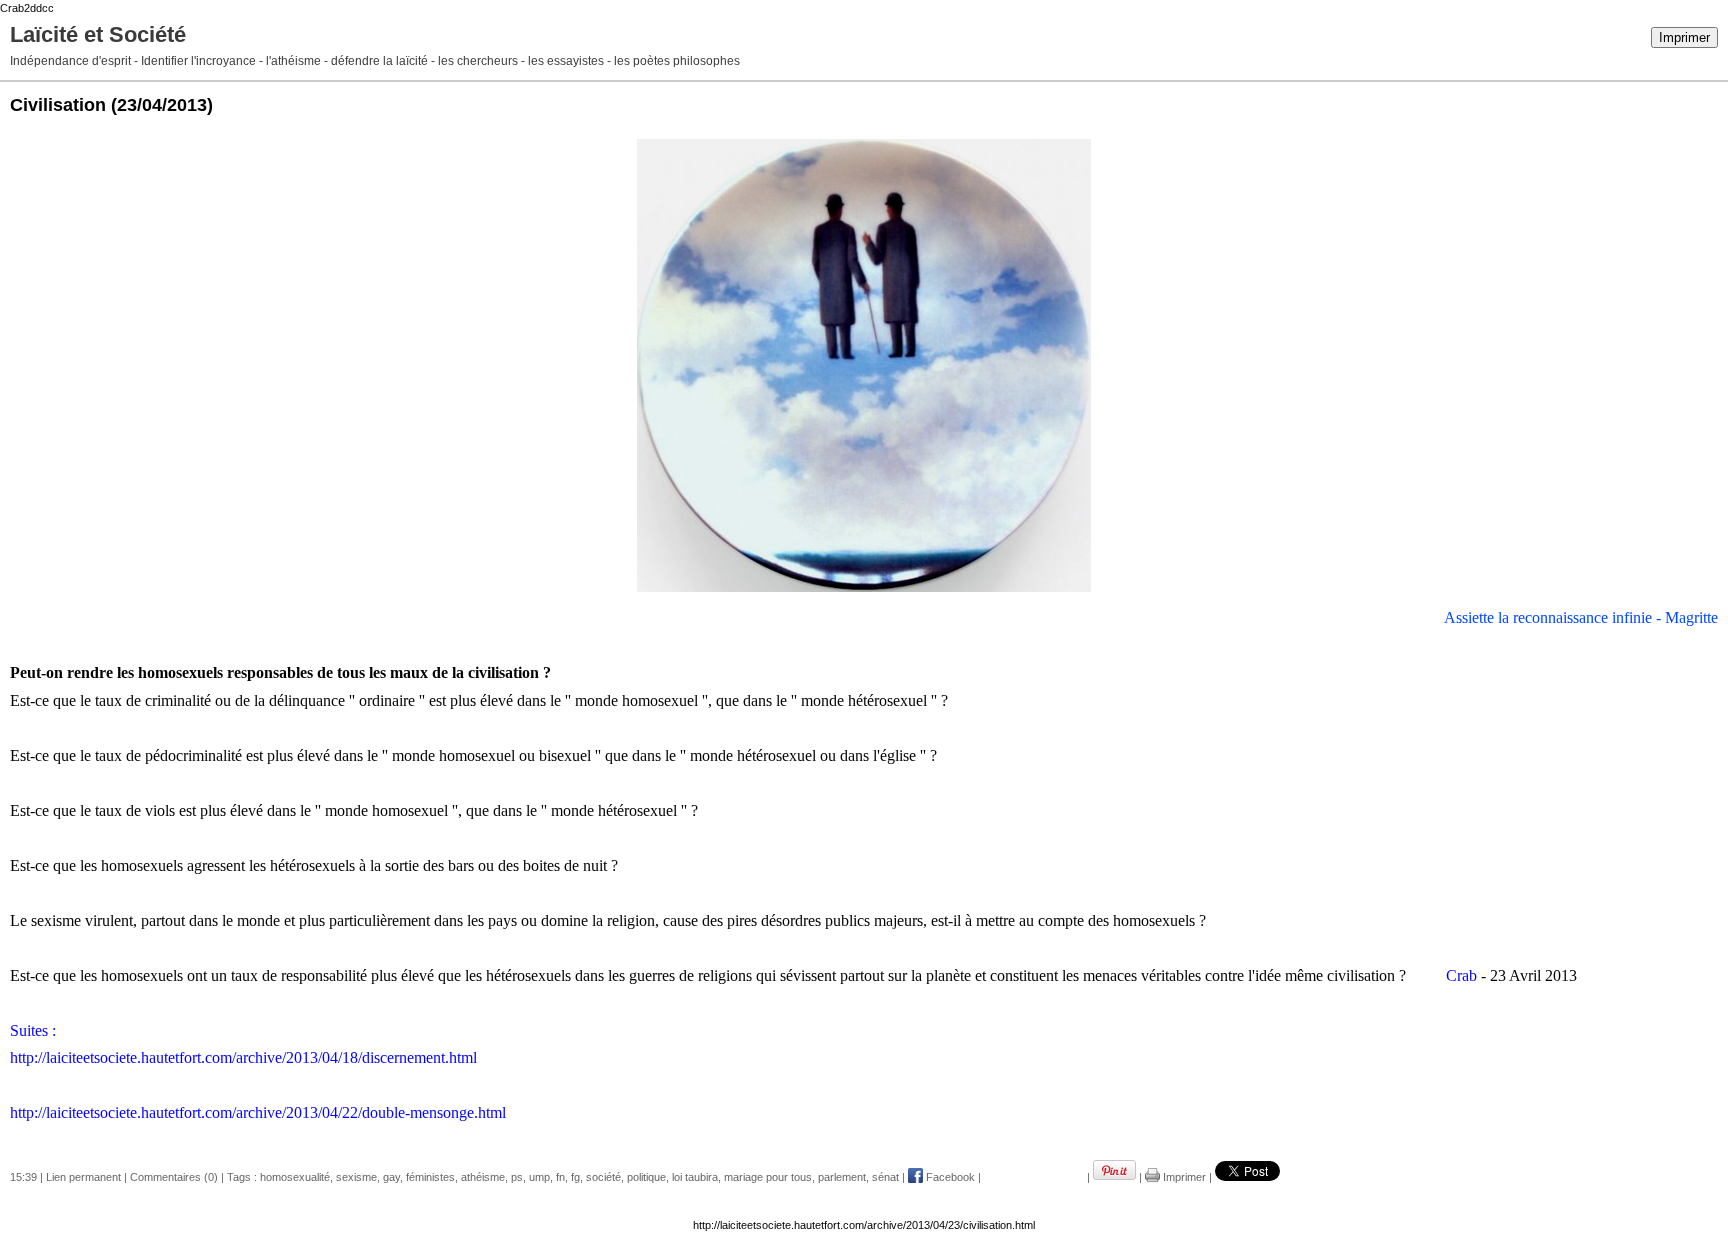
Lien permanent (83, 1177)
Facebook (949, 1177)
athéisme (483, 1177)
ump (539, 1177)
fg (575, 1177)
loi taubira (695, 1177)
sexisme (356, 1177)
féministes (430, 1177)
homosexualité (295, 1177)
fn (560, 1177)
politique (646, 1177)
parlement (842, 1177)
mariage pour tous (768, 1177)
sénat (885, 1177)
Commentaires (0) (174, 1177)
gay (391, 1177)
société (603, 1177)
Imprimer (1684, 37)
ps (517, 1177)
